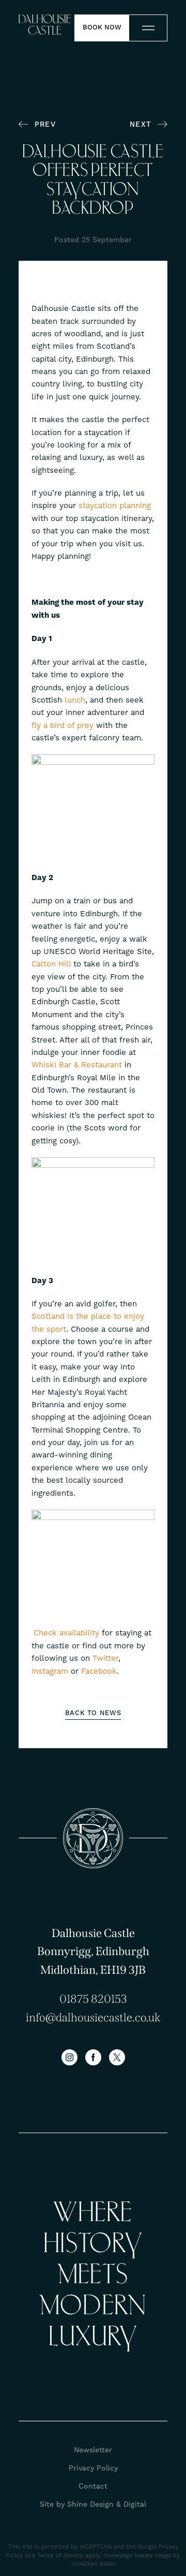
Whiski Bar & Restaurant (77, 1065)
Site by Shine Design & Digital (93, 2504)
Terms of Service (60, 2556)
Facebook (99, 1671)
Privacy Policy (93, 2468)
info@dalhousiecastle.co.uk (93, 2017)
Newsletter (93, 2450)
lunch (75, 700)
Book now (102, 27)
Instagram (50, 1671)
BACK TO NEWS (93, 1713)
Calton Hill (51, 964)
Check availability (68, 1633)
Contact (93, 2486)
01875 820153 (93, 1999)
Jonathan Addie (93, 2564)
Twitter (105, 1658)
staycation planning (115, 505)
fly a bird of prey (63, 725)
